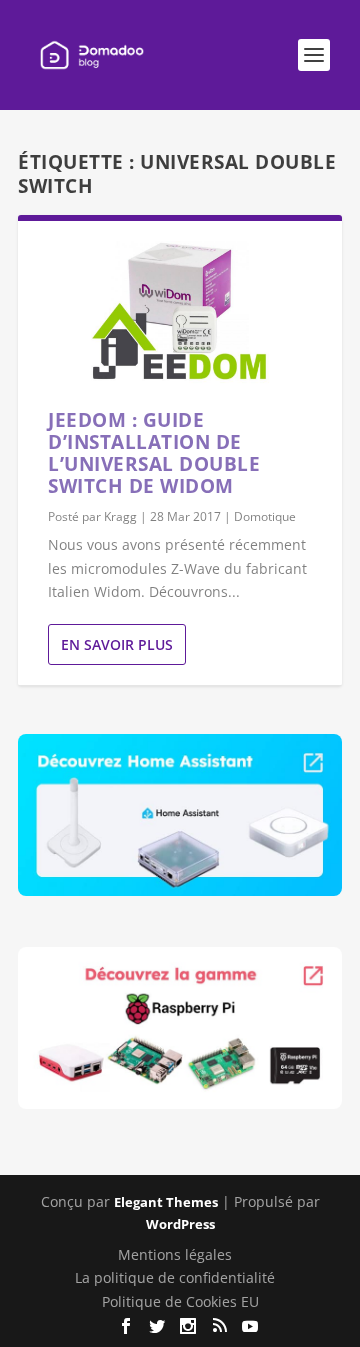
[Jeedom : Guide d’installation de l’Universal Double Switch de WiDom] (180, 315)
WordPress (180, 1224)
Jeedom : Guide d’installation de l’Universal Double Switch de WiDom (154, 452)
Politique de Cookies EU (180, 1301)
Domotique (265, 516)
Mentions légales (175, 1254)
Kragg (120, 516)
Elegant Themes (166, 1202)
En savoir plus (117, 644)
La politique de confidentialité (175, 1277)
